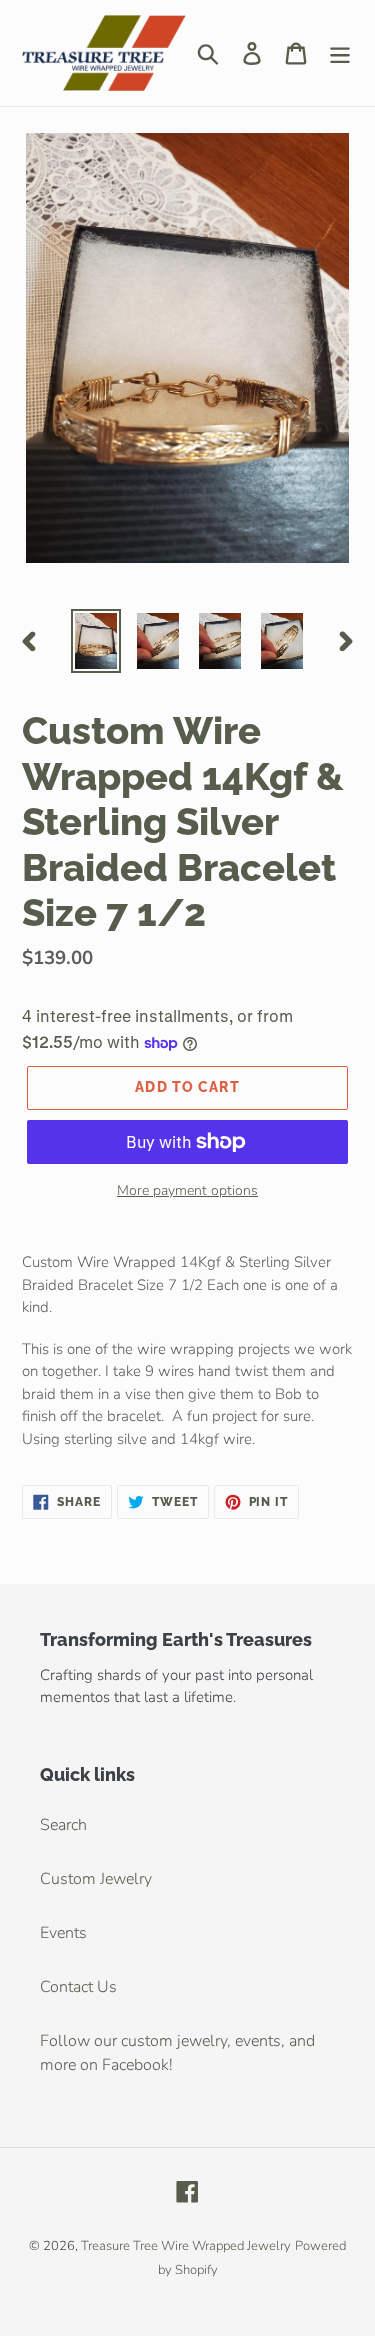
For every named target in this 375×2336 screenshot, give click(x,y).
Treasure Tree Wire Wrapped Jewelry (186, 2246)
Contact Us (78, 1987)
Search (63, 1825)
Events (63, 1933)
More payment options (187, 1190)
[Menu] (340, 52)
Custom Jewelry (96, 1879)
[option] (96, 641)
